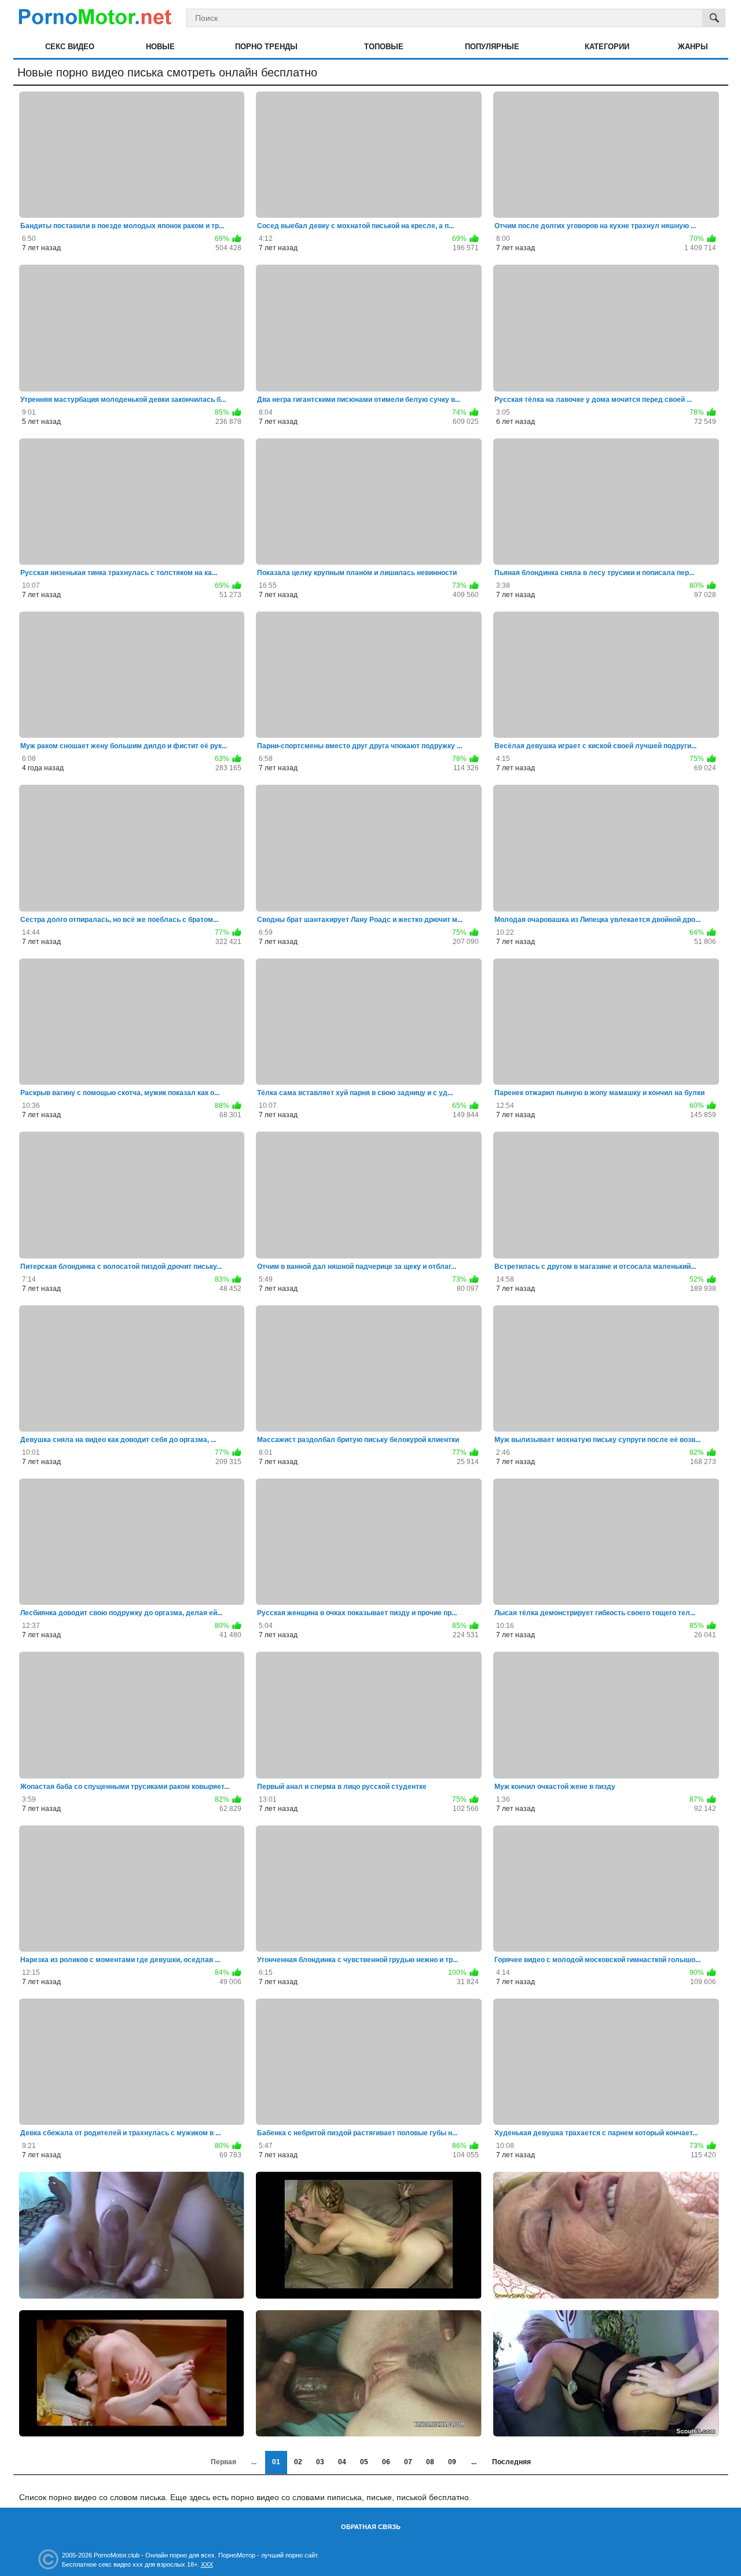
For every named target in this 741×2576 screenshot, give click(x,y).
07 (408, 2462)
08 (430, 2462)
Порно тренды (266, 47)
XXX (207, 2564)
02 (298, 2462)
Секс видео (70, 47)
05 (364, 2462)
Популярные (492, 47)
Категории (607, 47)
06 (386, 2462)
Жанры (693, 47)
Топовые (384, 47)
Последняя (511, 2462)
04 (342, 2462)
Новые (160, 47)
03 (320, 2462)
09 (452, 2462)
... (474, 2462)
